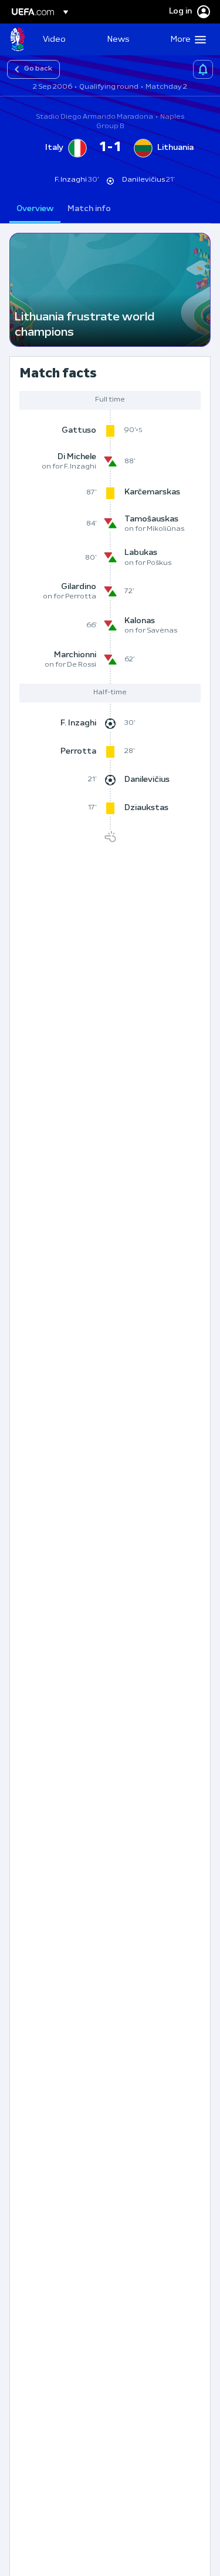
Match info (89, 209)
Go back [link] (38, 69)
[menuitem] (65, 39)
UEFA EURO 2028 (18, 39)
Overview (35, 209)
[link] (54, 39)
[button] (186, 39)
